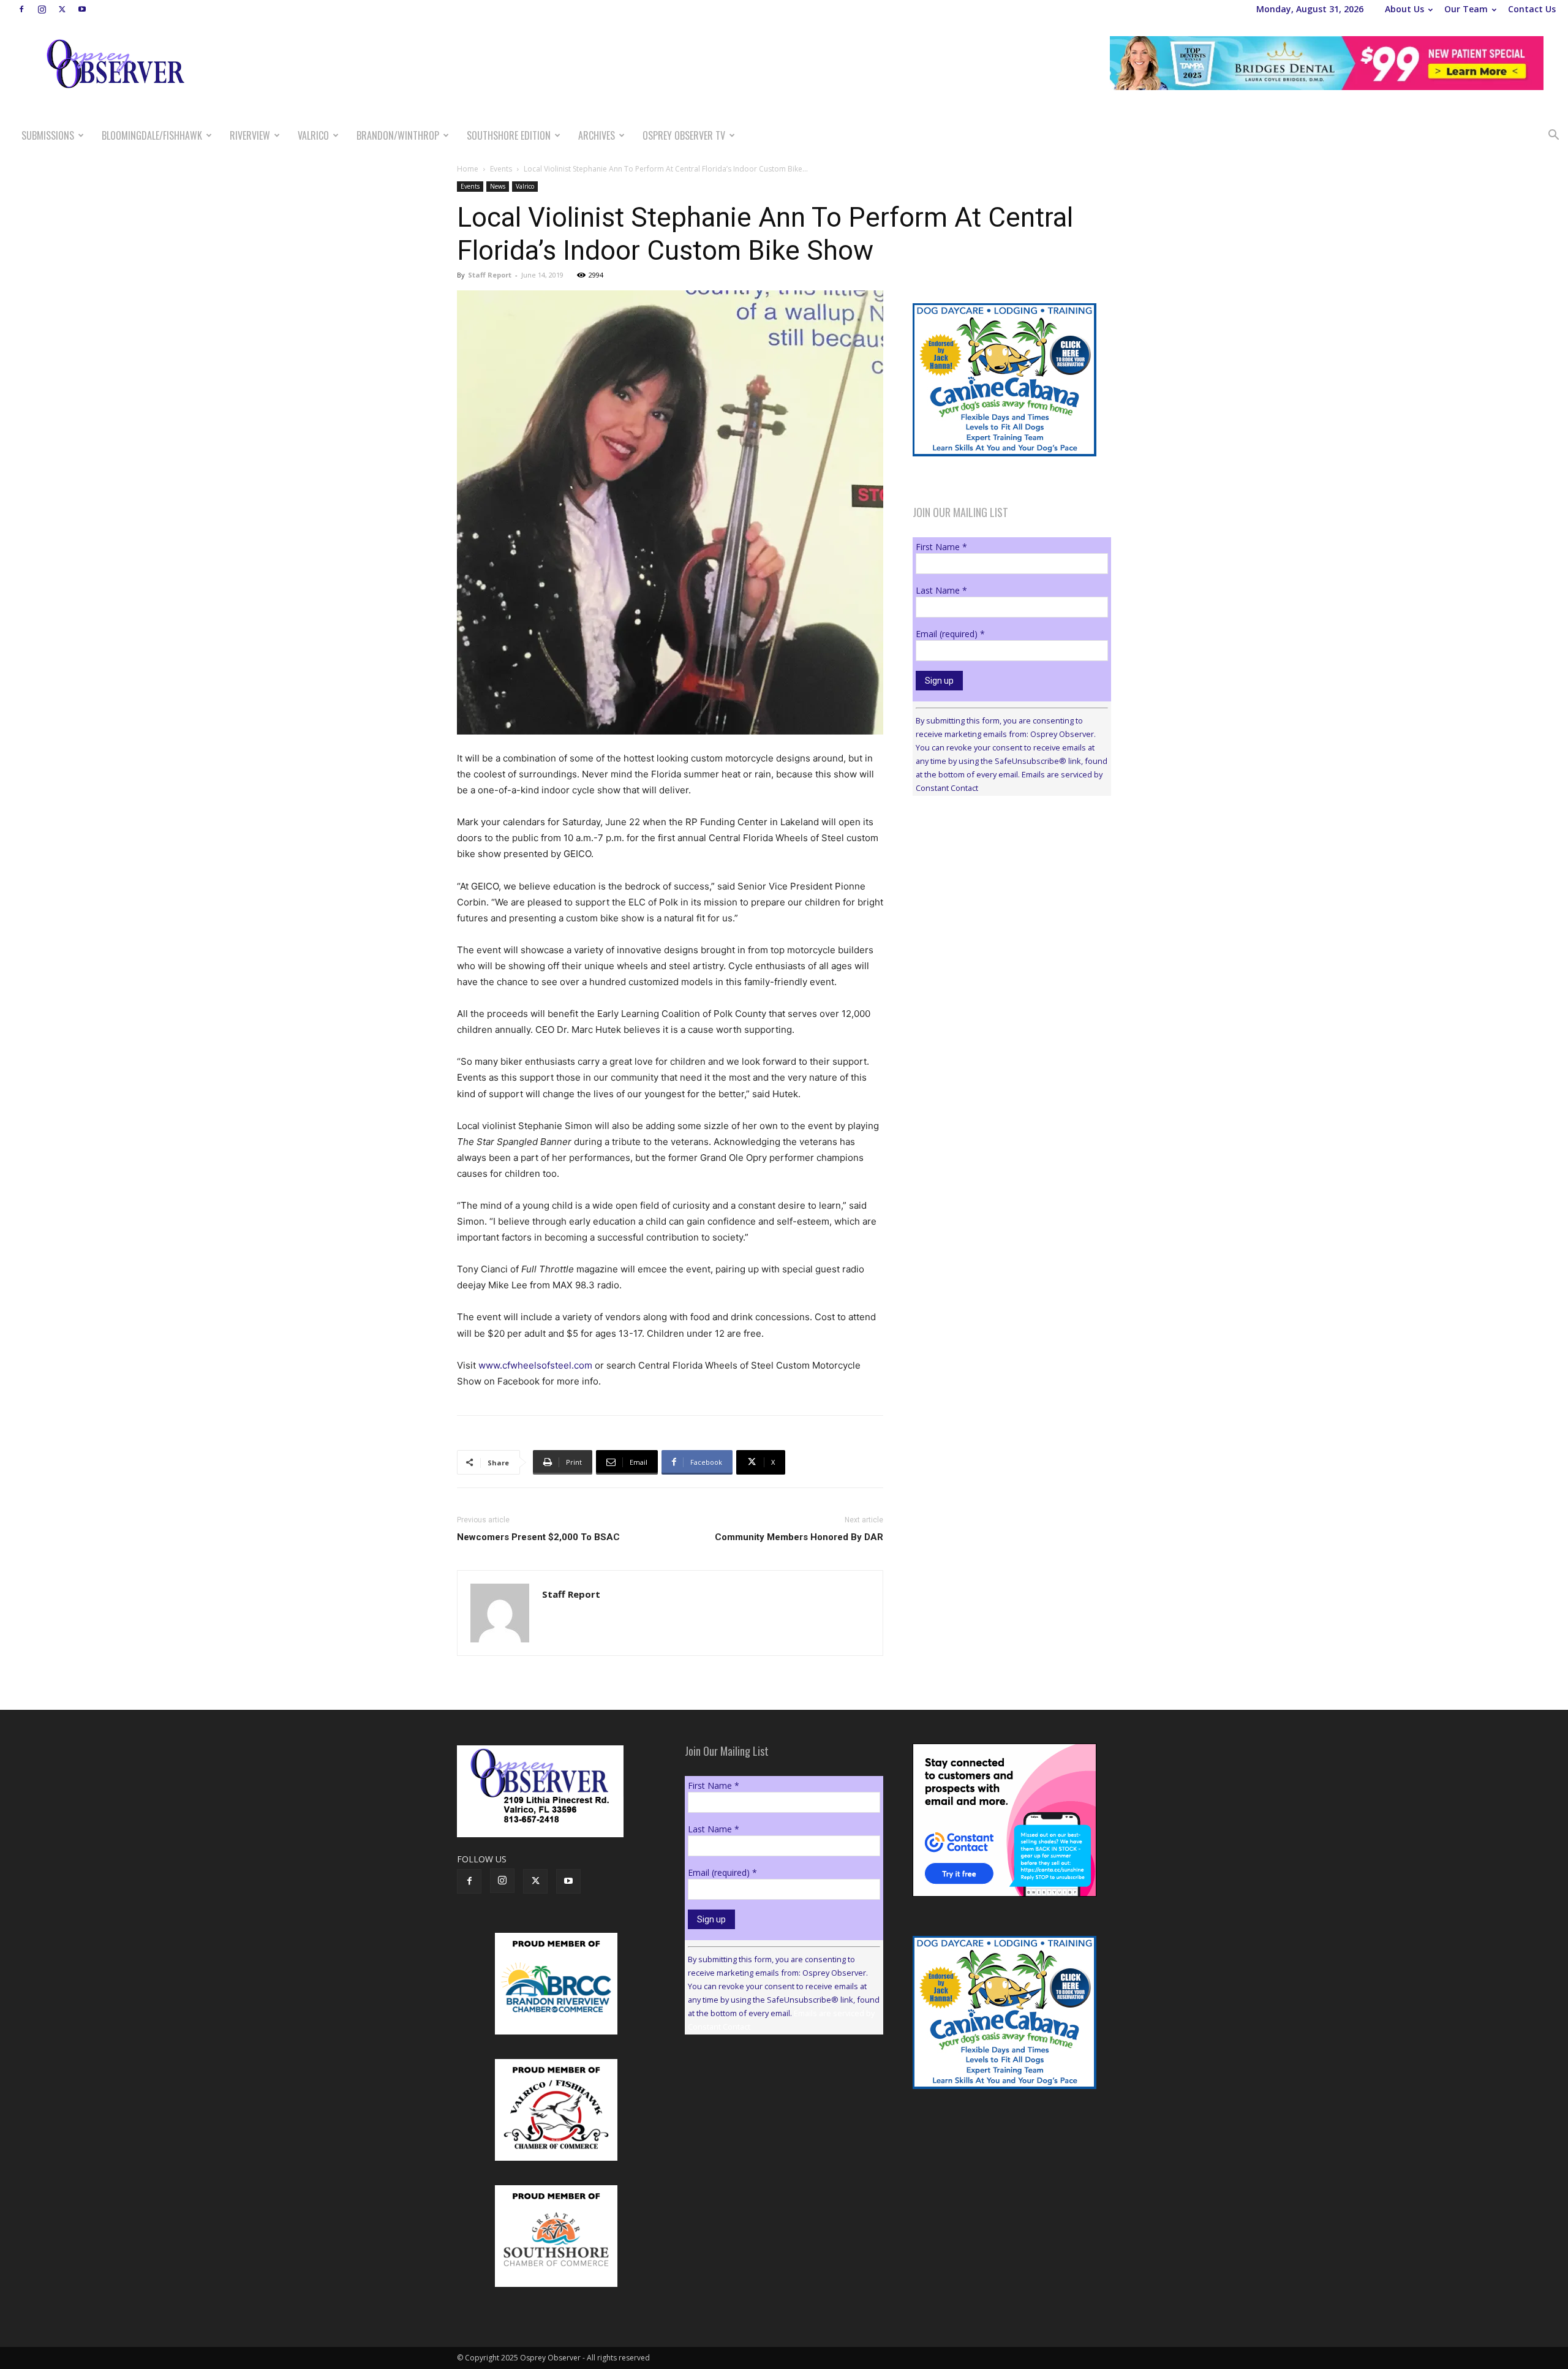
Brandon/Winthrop (398, 135)
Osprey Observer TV (684, 135)
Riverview (250, 135)
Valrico (313, 135)
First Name (941, 547)
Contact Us (1532, 9)
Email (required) (950, 634)
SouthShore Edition (509, 135)
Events (501, 169)
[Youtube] (82, 9)
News (498, 186)
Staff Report (490, 275)
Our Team (1466, 9)
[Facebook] (21, 9)
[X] (62, 9)
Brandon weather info (1005, 918)
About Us (1404, 9)
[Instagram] (42, 9)
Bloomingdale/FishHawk (152, 135)
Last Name (941, 590)
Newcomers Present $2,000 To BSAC (538, 1537)
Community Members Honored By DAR (799, 1537)
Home (468, 169)
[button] (1553, 136)
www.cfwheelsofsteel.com (535, 1365)
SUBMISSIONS (48, 135)
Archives (597, 135)
